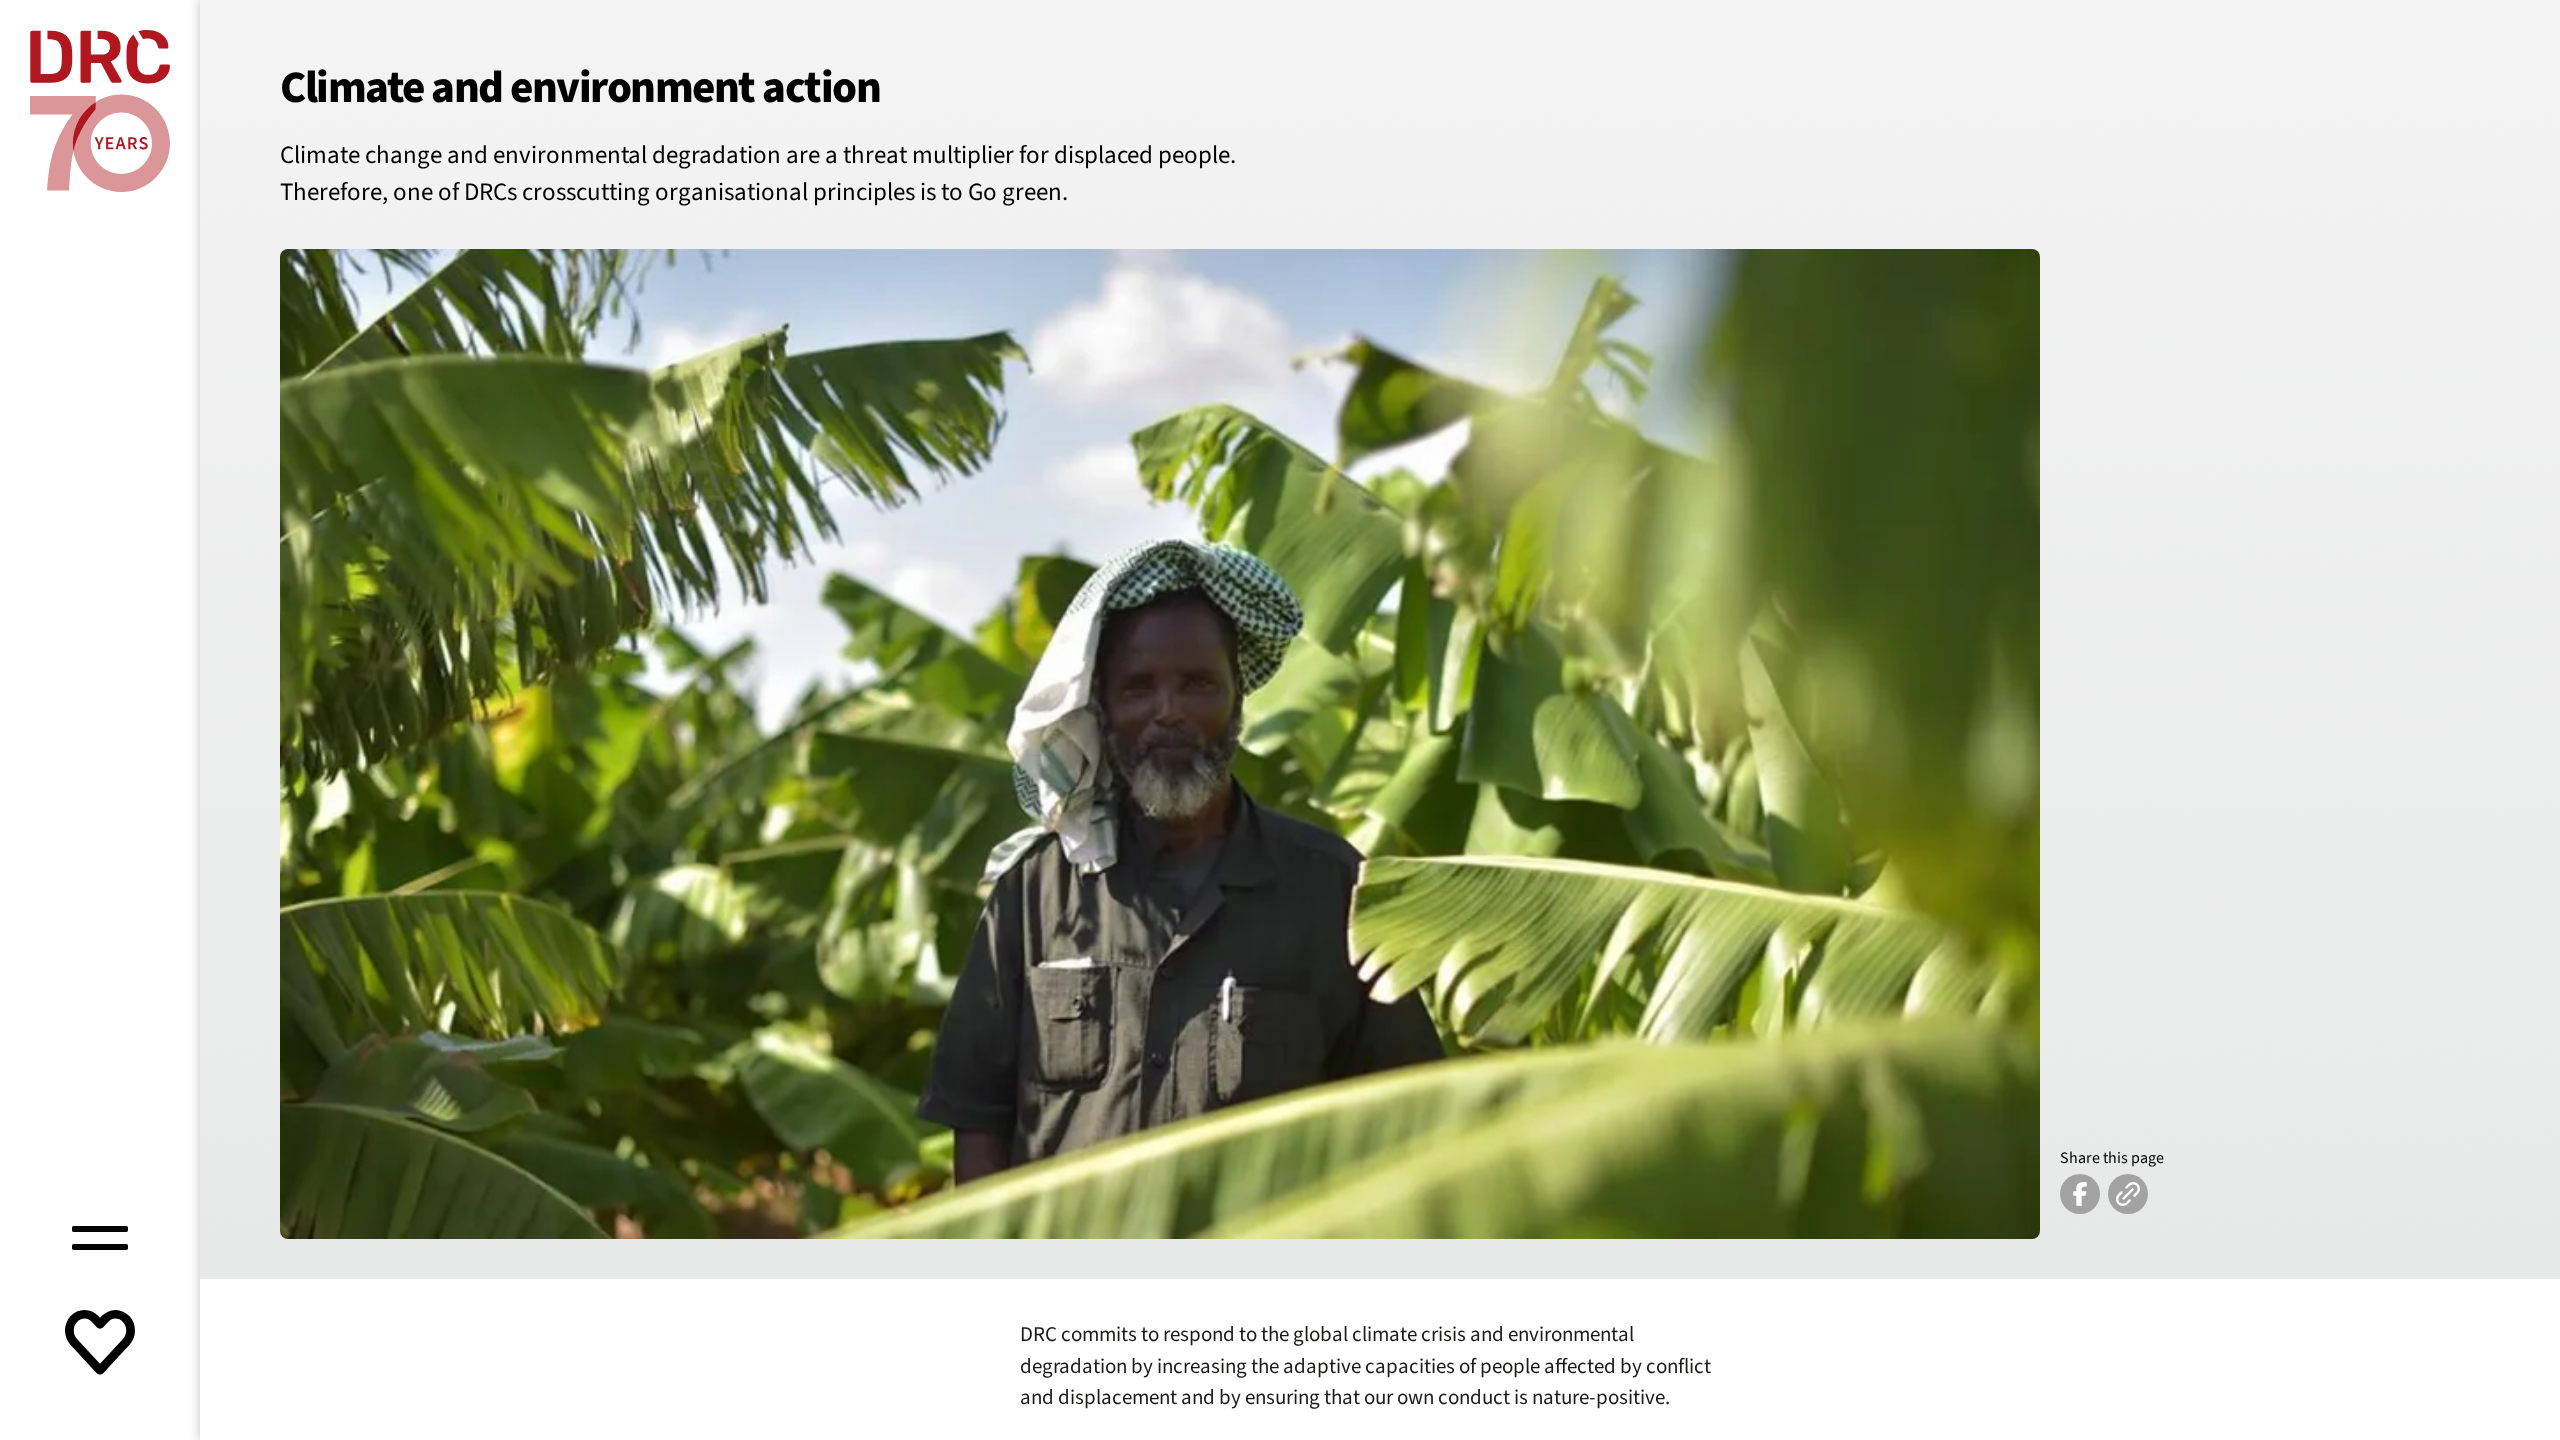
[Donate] (100, 1345)
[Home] (100, 111)
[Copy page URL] (2128, 1194)
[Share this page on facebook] (2080, 1194)
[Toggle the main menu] (100, 1235)
